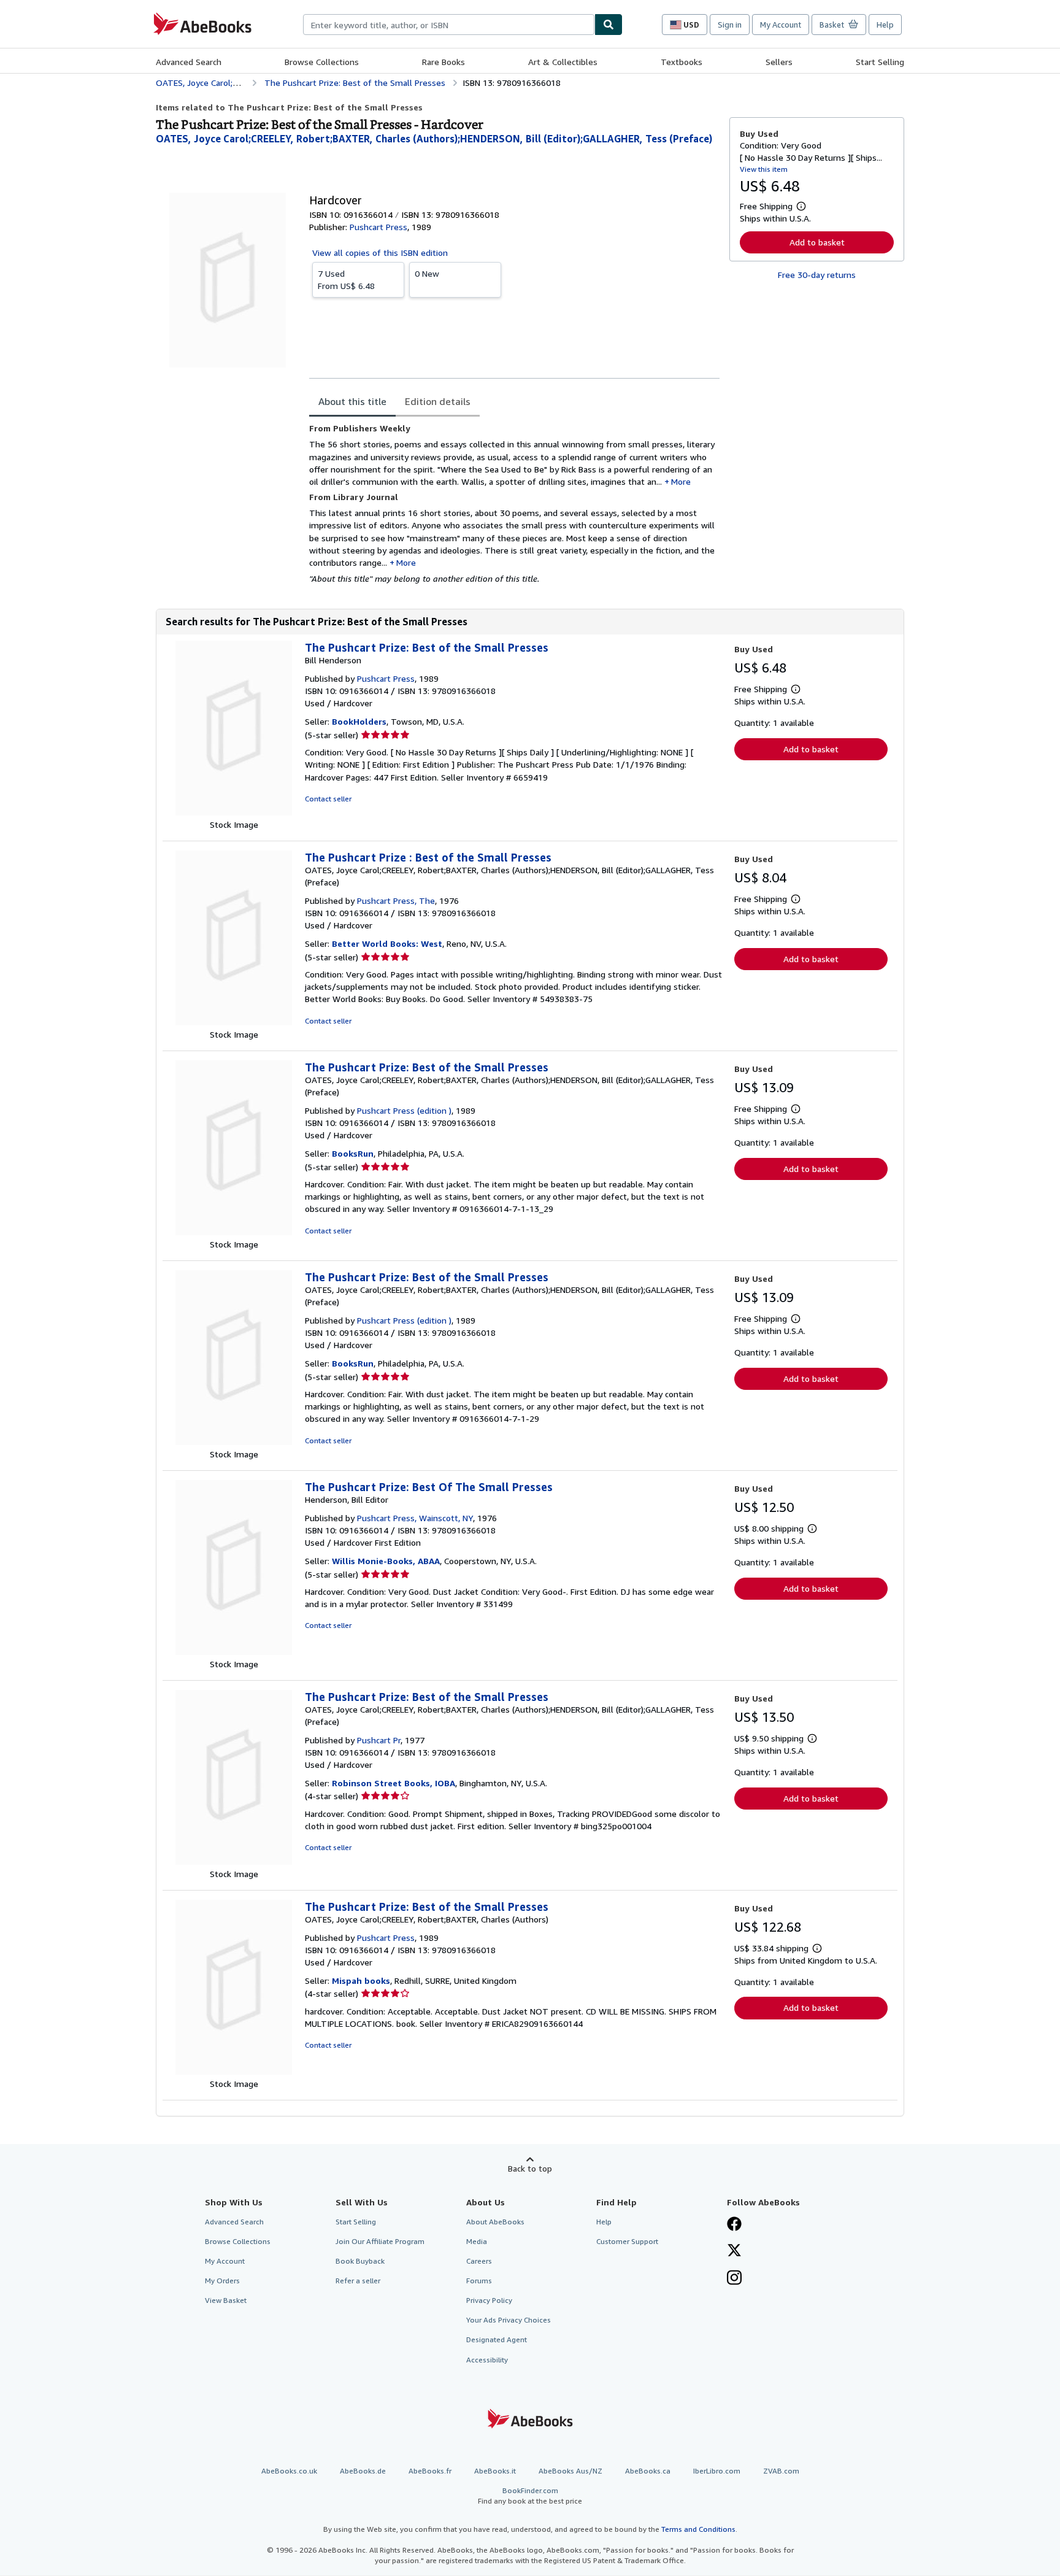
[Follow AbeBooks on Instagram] (734, 2279)
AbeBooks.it (495, 2471)
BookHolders (359, 721)
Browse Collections (322, 62)
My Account (781, 25)
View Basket (226, 2300)
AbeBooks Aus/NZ (570, 2471)
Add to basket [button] (817, 242)
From (346, 280)
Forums (479, 2281)
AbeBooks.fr (430, 2471)
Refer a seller (358, 2281)
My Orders (222, 2281)
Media (477, 2241)
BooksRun (353, 1153)
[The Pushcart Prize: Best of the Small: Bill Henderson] (234, 812)
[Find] (609, 25)
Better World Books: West (387, 943)
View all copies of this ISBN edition (380, 253)
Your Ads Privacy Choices (509, 2320)
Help (885, 25)
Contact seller (328, 799)
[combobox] (449, 25)
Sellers (779, 62)
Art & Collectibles (563, 62)
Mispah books (361, 1980)
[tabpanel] (514, 504)
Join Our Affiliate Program (380, 2241)
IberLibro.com (717, 2471)
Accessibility (487, 2360)
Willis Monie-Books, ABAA (386, 1561)
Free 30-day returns (817, 275)
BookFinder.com (530, 2496)
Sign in (730, 25)
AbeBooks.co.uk (289, 2471)
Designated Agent (497, 2339)
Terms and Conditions (698, 2529)
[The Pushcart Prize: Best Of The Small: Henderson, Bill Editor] (234, 1652)
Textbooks (682, 62)
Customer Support (627, 2241)
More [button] (681, 481)
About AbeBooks (495, 2222)
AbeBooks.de (363, 2471)
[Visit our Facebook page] (734, 2225)
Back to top (530, 2168)
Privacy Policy (489, 2300)
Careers (479, 2261)
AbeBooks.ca (648, 2471)
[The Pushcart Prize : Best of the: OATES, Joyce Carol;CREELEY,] (234, 1022)
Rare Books (444, 62)
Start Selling (880, 62)
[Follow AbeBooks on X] (734, 2251)
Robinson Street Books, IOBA (394, 1783)
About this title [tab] (352, 401)
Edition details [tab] (438, 401)
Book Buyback (360, 2261)
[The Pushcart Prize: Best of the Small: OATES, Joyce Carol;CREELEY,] (234, 1232)
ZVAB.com (781, 2471)
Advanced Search (189, 62)
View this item (764, 169)
